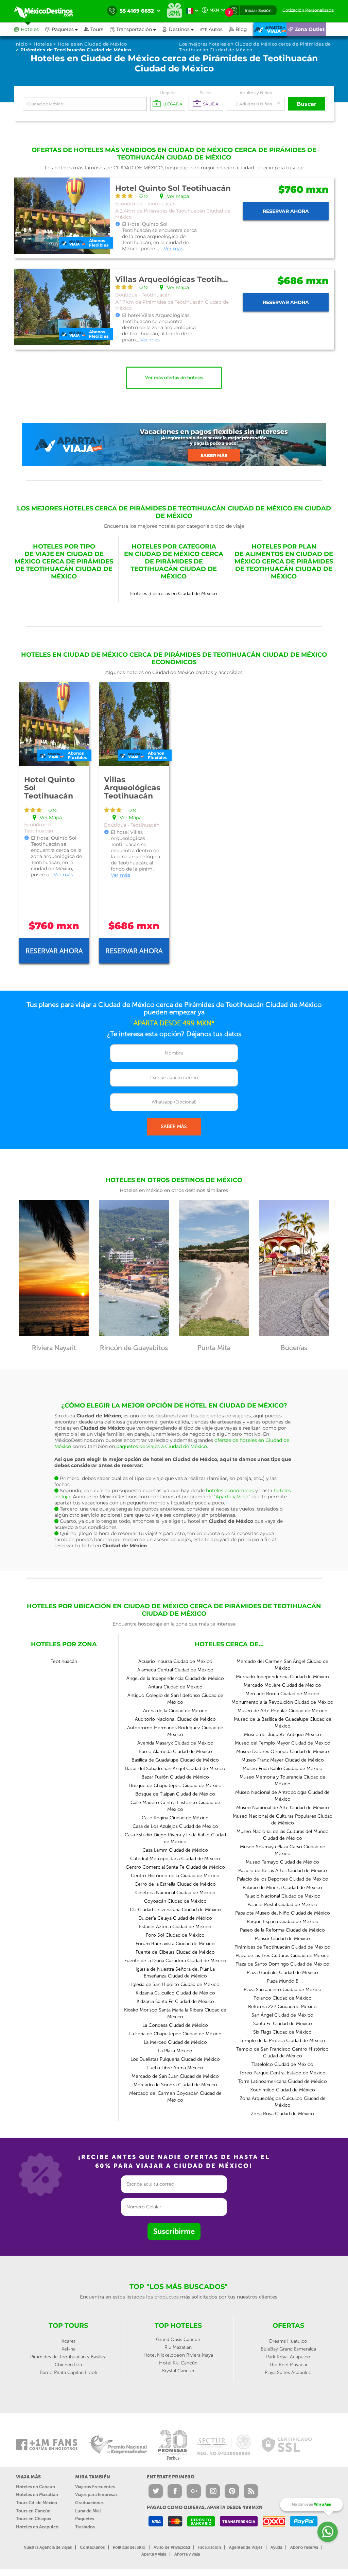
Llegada (168, 93)
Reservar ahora (286, 211)
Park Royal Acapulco (288, 2357)
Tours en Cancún (33, 2511)
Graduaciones (89, 2503)
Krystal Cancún (178, 2371)
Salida (206, 93)
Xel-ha (68, 2349)
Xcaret (68, 2341)
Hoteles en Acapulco (37, 2527)
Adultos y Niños (256, 93)
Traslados (85, 2527)
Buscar (307, 104)
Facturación (210, 2547)
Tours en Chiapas (33, 2519)
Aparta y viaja (154, 2554)
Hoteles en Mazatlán (37, 2495)
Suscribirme (174, 2231)
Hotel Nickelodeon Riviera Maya (178, 2355)
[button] (136, 29)
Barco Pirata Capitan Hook (68, 2372)
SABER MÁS (174, 1126)
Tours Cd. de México (37, 2503)
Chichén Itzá (68, 2365)
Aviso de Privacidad (172, 2547)
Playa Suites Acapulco (288, 2372)
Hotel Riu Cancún (178, 2363)
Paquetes (85, 2519)
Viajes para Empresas (96, 2495)
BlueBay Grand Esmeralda (288, 2349)
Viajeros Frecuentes (95, 2487)
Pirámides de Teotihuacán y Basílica (68, 2357)
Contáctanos (92, 2547)
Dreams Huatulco (288, 2341)
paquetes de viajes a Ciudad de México (162, 1446)
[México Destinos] (48, 11)
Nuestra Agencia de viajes (48, 2547)
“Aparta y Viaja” (232, 1497)
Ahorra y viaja (187, 2554)
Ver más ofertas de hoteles (174, 378)
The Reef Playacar (288, 2365)
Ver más (173, 249)
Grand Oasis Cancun (178, 2339)
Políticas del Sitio (129, 2547)
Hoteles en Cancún (36, 2487)
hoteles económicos (230, 1491)
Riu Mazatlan (178, 2347)
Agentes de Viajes (246, 2547)
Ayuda (276, 2547)
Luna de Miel (88, 2511)
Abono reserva (304, 2547)
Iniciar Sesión (258, 10)
